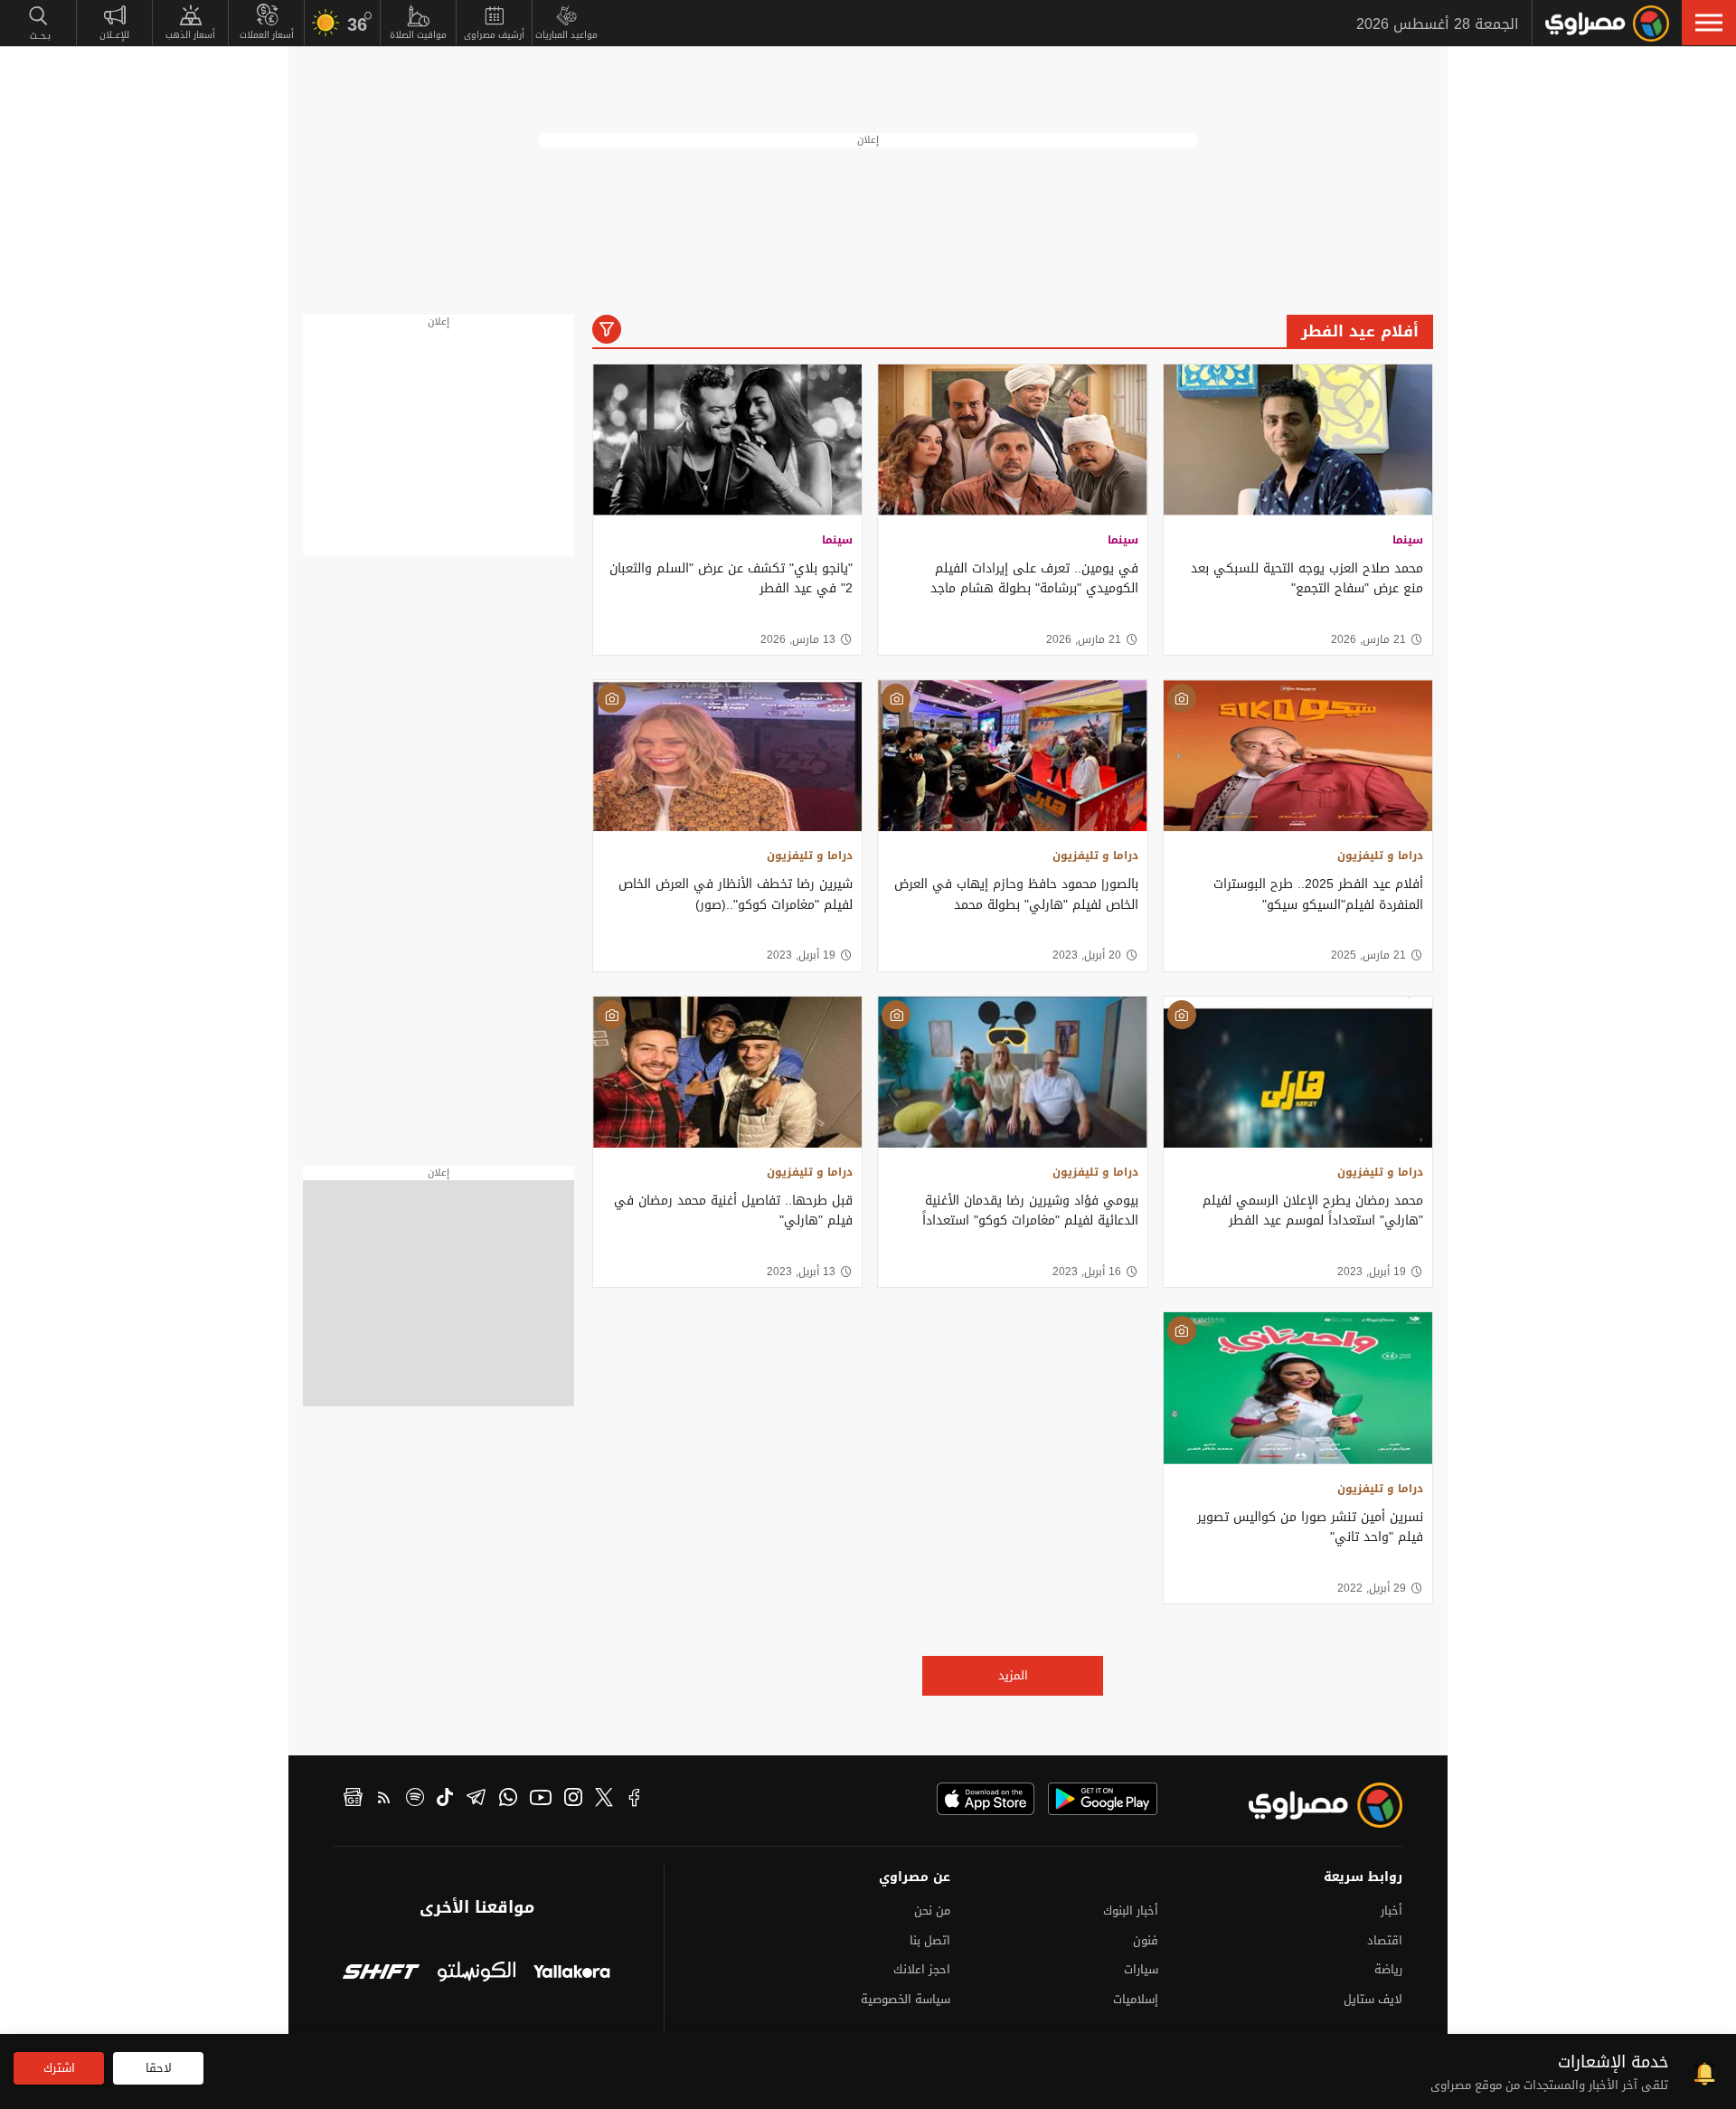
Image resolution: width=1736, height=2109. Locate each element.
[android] (1103, 1799)
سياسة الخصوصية (906, 1999)
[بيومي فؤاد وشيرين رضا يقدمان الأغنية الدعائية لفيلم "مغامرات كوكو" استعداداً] (1012, 1072)
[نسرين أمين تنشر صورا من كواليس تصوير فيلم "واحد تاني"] (1298, 1388)
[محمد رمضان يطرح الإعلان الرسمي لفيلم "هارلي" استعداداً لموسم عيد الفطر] (1298, 1072)
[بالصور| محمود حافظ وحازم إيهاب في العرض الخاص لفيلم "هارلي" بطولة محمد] (1012, 756)
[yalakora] (572, 1974)
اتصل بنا (930, 1940)
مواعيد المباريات (566, 35)
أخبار (1392, 1910)
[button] (1709, 23)
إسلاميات (1136, 1999)
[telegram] (476, 1800)
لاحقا (159, 2068)
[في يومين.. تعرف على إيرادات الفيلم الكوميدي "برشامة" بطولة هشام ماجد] (1012, 440)
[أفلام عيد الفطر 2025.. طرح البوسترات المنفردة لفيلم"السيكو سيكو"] (1298, 756)
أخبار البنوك (1131, 1910)
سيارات (1141, 1969)
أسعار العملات (267, 35)
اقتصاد (1385, 1940)
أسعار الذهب (190, 35)
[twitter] (604, 1800)
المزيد (1013, 1675)
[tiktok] (445, 1800)
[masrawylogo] (1309, 1805)
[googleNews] (353, 1800)
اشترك (59, 2068)
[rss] (384, 1800)
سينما (1408, 540)
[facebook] (635, 1800)
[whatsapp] (508, 1800)
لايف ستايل (1373, 1999)
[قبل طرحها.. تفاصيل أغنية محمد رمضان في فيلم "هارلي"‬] (727, 1072)
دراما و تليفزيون (1380, 856)
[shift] (381, 1974)
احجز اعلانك (922, 1969)
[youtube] (541, 1800)
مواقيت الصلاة (418, 35)
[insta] (573, 1800)
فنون (1146, 1940)
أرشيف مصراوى (494, 35)
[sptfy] (415, 1800)
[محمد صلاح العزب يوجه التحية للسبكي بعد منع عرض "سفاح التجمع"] (1298, 440)
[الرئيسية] (1607, 24)
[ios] (986, 1799)
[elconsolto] (476, 1974)
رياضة (1388, 1969)
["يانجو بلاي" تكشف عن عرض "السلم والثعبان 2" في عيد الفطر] (727, 440)
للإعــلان (114, 35)
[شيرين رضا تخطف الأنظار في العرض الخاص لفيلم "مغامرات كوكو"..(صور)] (727, 756)
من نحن (932, 1910)
